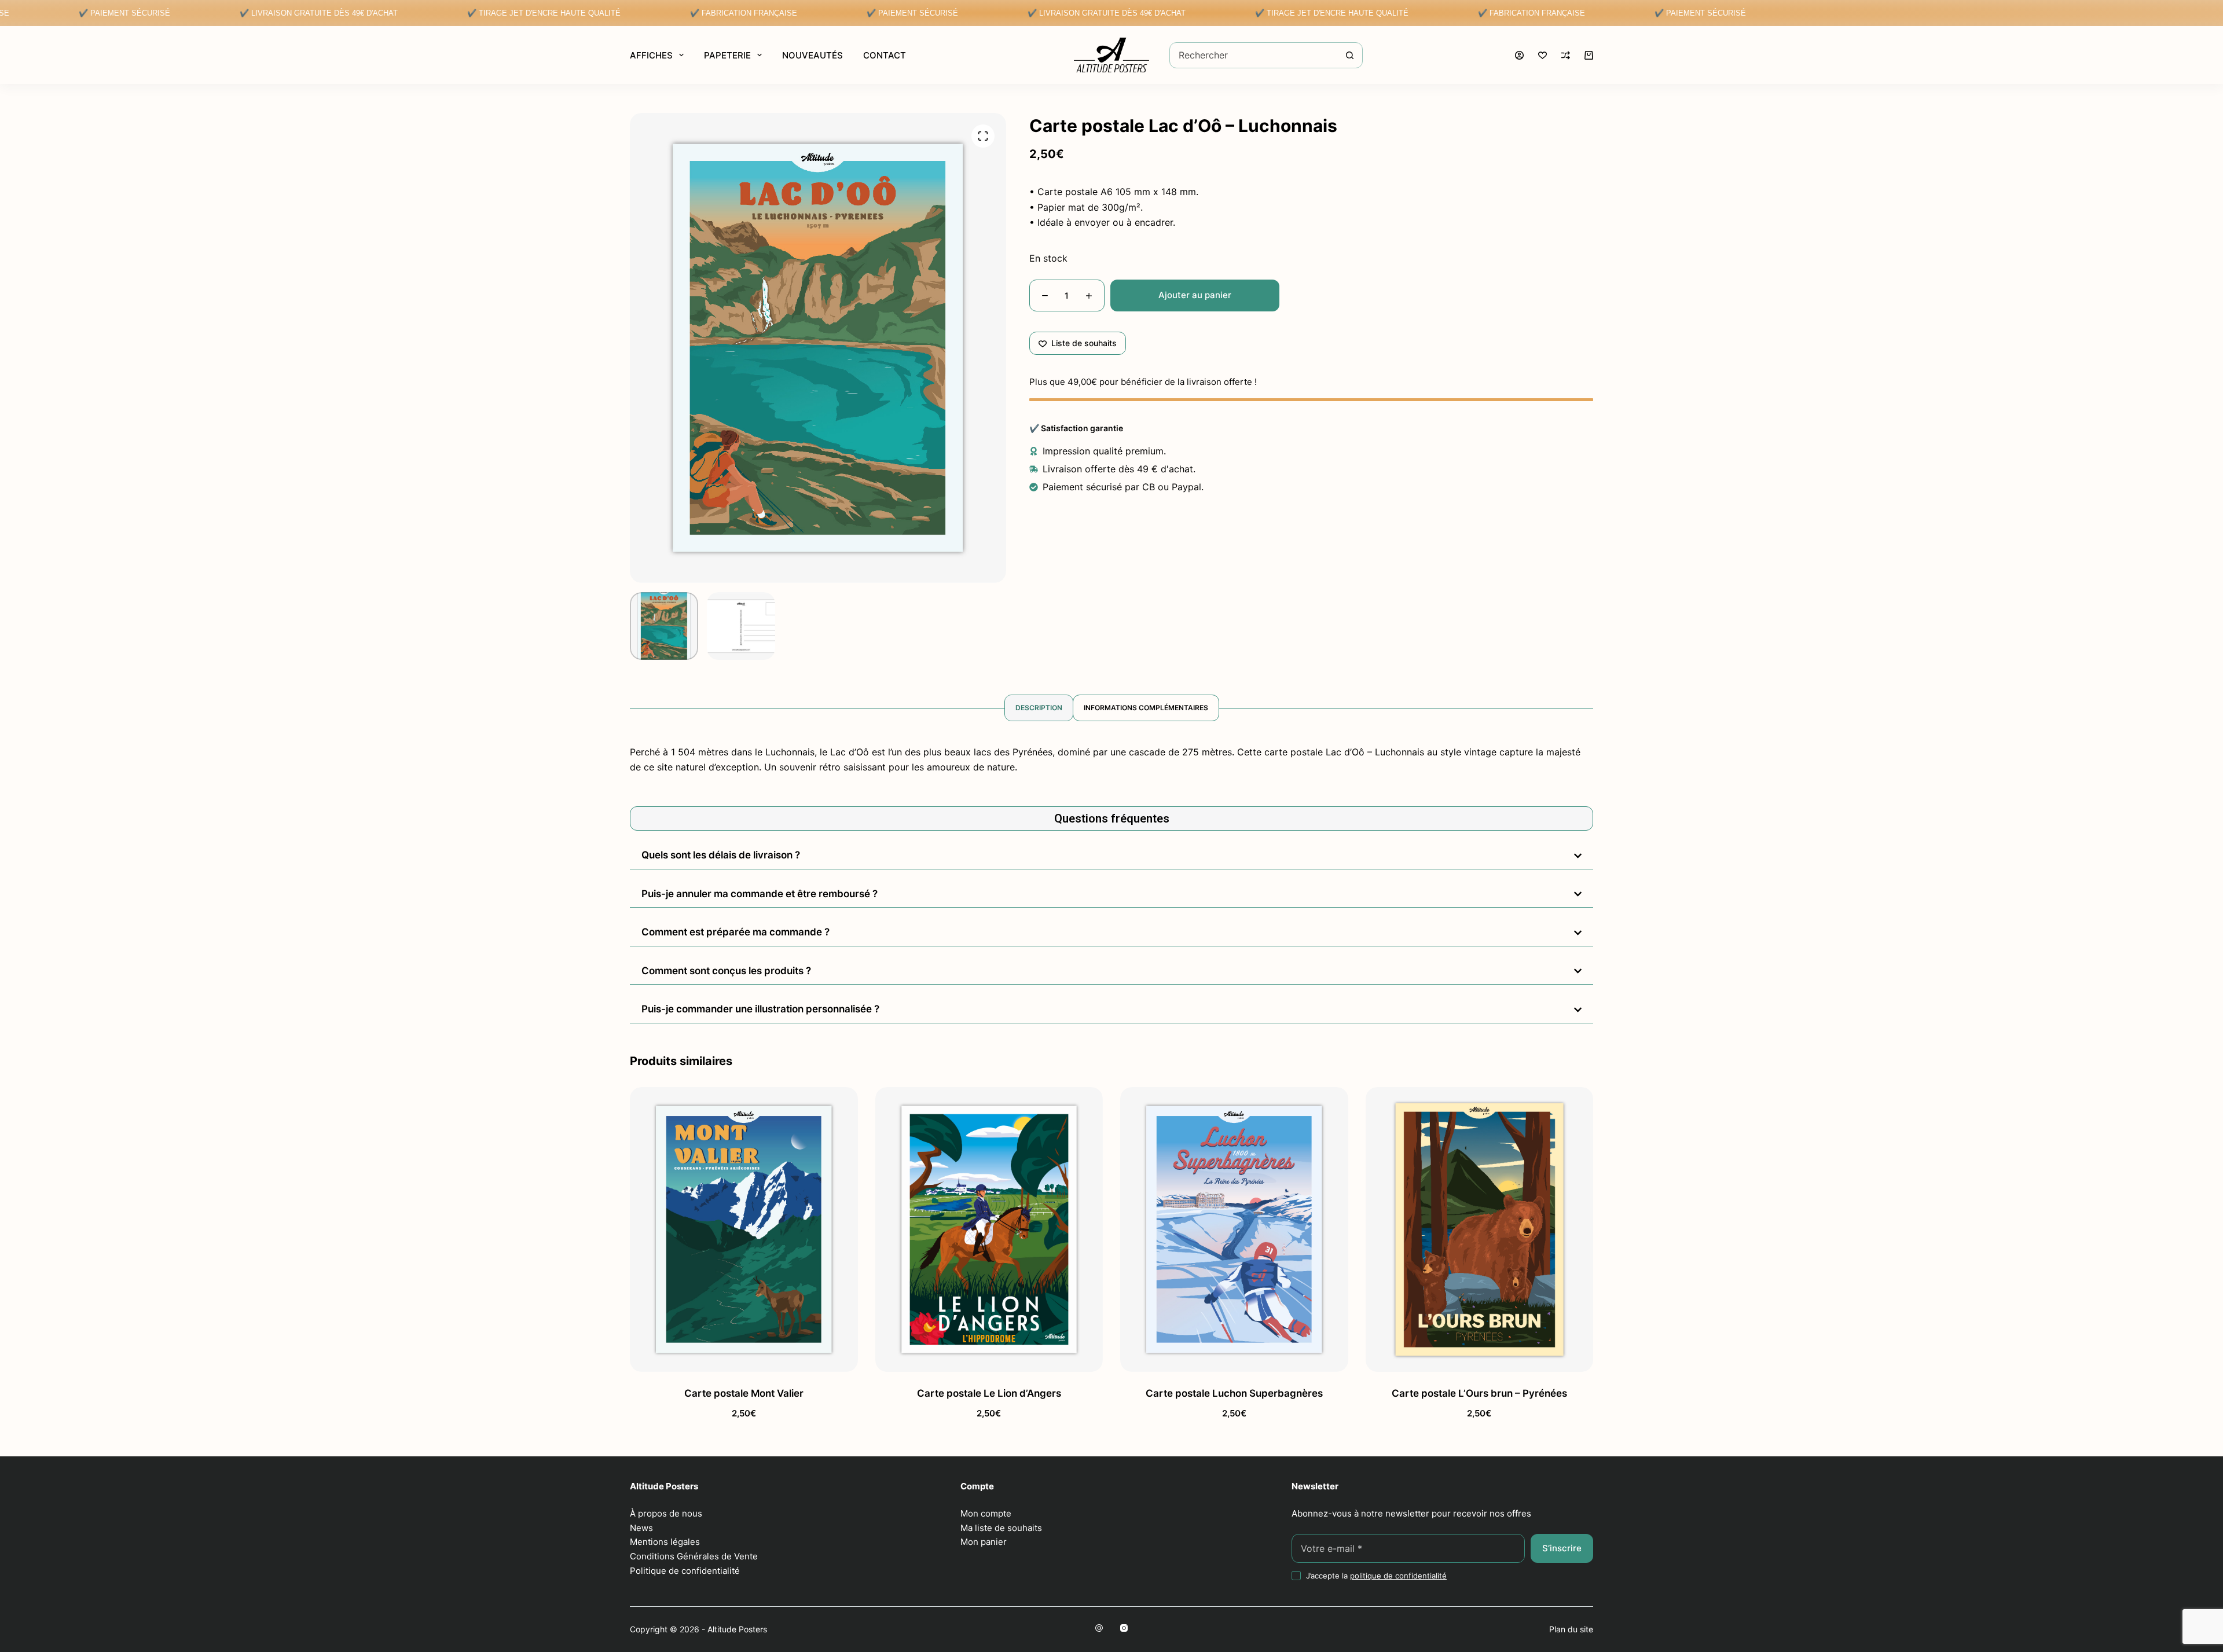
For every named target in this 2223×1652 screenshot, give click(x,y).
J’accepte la (1376, 1576)
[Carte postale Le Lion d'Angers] (989, 1229)
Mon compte (986, 1513)
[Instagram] (1124, 1628)
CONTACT (885, 55)
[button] (674, 1357)
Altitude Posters (737, 1629)
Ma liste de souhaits (1001, 1528)
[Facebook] (1099, 1628)
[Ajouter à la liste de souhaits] (744, 1357)
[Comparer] (1566, 55)
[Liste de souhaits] (1542, 55)
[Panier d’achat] (1589, 55)
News (641, 1528)
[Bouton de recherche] (1350, 55)
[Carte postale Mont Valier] (744, 1229)
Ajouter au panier (1195, 295)
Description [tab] (1039, 708)
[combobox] (1254, 55)
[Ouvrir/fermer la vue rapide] (814, 1357)
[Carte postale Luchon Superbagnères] (1234, 1229)
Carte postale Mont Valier (744, 1393)
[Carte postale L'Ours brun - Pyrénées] (1480, 1229)
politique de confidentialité (1398, 1576)
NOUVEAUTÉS (812, 55)
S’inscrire (1562, 1548)
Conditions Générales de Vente (694, 1556)
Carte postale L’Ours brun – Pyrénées (1479, 1393)
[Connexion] (1519, 55)
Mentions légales (665, 1542)
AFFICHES (651, 55)
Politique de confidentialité (685, 1571)
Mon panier (984, 1542)
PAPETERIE (727, 55)
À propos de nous (666, 1513)
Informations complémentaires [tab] (1146, 708)
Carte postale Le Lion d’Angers (989, 1393)
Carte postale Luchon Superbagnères (1234, 1393)
